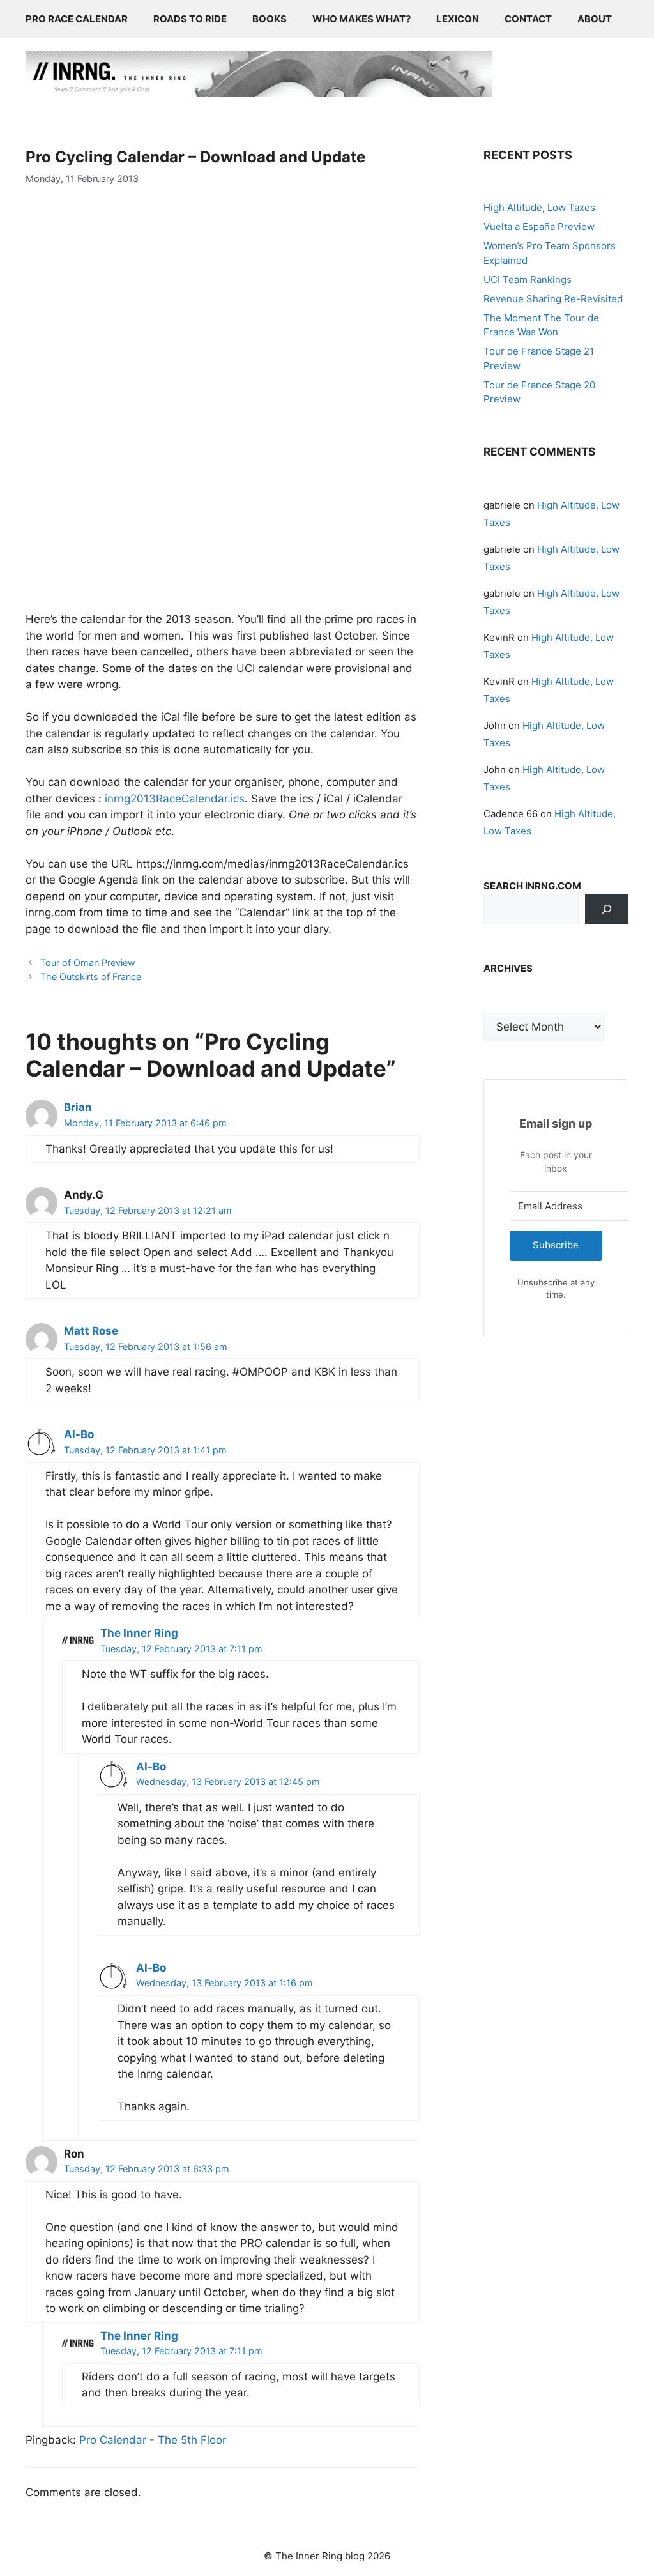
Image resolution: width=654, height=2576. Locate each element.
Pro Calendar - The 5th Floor (153, 2440)
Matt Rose (91, 1331)
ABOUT (595, 19)
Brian (78, 1107)
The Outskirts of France (91, 977)
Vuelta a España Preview (539, 226)
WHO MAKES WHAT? (361, 19)
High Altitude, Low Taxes (539, 207)
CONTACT (528, 19)
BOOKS (270, 19)
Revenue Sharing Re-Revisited (553, 299)
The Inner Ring (139, 1633)
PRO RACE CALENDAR (77, 19)
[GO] (607, 909)
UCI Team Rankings (528, 280)
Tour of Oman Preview (88, 962)
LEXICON (458, 19)
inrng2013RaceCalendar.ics (175, 799)
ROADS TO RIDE (190, 19)
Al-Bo (79, 1434)
